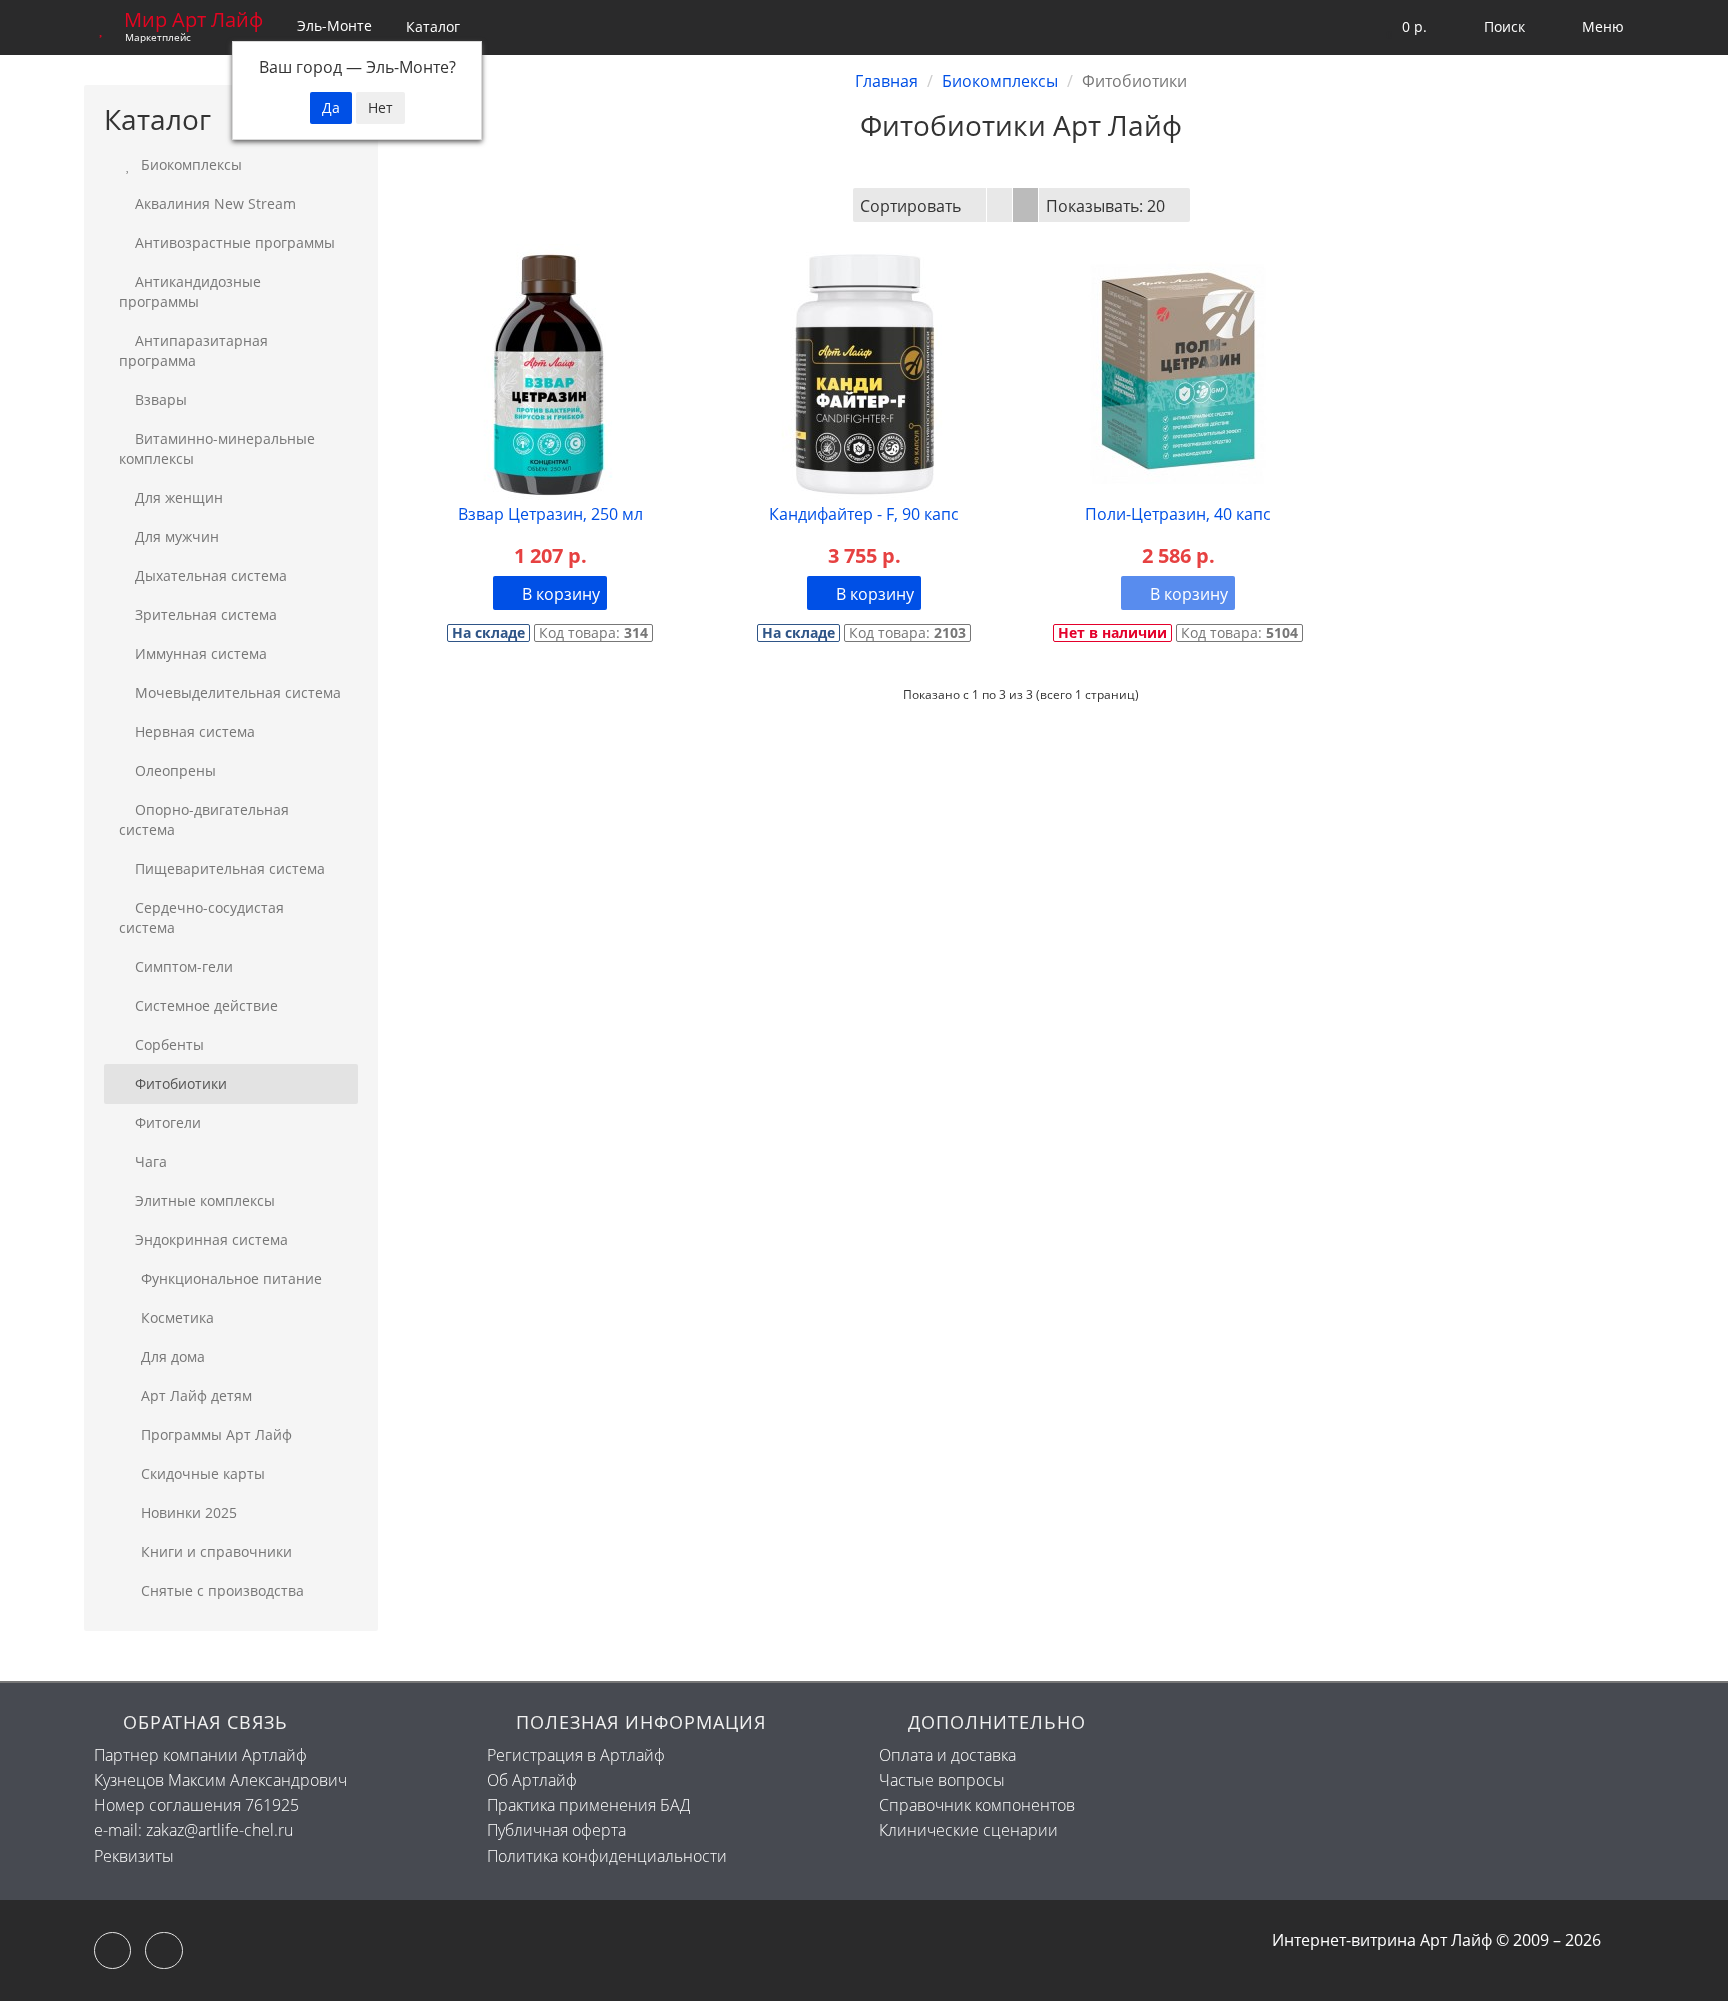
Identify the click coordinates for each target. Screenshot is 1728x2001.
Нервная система (195, 731)
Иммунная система (201, 653)
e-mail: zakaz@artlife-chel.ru (193, 1830)
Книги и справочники (214, 1551)
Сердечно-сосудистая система (201, 917)
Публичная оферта (556, 1830)
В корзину (559, 594)
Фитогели (168, 1122)
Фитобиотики (181, 1083)
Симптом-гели (184, 966)
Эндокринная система (211, 1239)
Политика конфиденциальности (607, 1856)
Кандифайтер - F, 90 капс (864, 514)
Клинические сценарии (968, 1830)
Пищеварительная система (230, 868)
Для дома (171, 1356)
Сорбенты (169, 1044)
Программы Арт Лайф (214, 1434)
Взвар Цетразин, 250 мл (550, 514)
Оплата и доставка (947, 1755)
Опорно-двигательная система (204, 819)
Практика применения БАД (588, 1805)
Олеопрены (175, 770)
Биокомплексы (189, 164)
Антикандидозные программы (190, 291)
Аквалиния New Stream (215, 203)
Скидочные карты (201, 1473)
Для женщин (179, 497)
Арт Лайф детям (194, 1395)
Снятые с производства (220, 1590)
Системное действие (206, 1005)
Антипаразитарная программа (193, 350)
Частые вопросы (942, 1780)
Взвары (161, 399)
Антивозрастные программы (235, 242)
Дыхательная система (211, 575)
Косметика (175, 1317)
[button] (1401, 27)
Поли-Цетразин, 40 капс (1178, 514)
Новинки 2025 (187, 1512)
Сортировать (910, 206)
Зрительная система (206, 614)
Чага (151, 1161)
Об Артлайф (532, 1780)
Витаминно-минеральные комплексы (217, 448)
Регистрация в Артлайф (576, 1755)
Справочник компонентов (977, 1805)
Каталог (433, 26)
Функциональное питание (229, 1278)
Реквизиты (134, 1856)
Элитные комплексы (205, 1200)
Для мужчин (177, 536)
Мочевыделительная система (238, 692)
